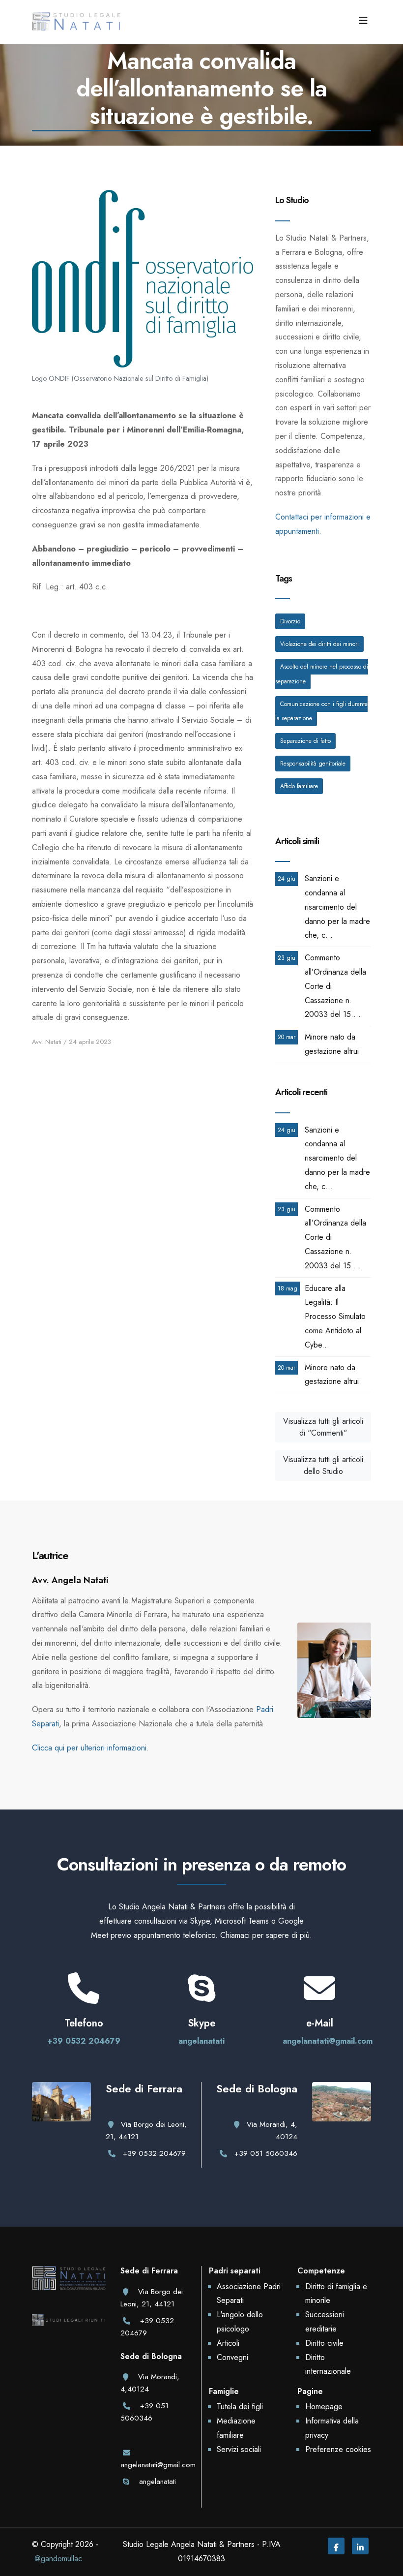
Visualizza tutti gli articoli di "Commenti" (323, 1427)
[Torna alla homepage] (69, 2289)
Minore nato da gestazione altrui (332, 1044)
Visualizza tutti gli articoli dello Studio (323, 1465)
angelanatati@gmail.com (328, 2041)
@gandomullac (58, 2559)
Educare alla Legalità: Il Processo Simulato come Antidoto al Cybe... (335, 1317)
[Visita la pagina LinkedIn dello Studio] (360, 2548)
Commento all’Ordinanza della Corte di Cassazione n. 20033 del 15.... (335, 986)
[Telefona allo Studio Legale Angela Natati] (84, 1997)
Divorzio (290, 621)
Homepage (324, 2407)
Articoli (228, 2343)
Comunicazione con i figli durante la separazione (321, 711)
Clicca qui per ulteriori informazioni (89, 1748)
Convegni (232, 2357)
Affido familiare (299, 786)
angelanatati (201, 2041)
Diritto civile (324, 2343)
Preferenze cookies (338, 2449)
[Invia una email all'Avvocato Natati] (319, 1997)
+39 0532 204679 (84, 2041)
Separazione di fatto (305, 741)
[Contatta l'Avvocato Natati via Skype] (201, 1997)
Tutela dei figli (240, 2407)
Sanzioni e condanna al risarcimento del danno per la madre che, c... (337, 907)
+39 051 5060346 (266, 2153)
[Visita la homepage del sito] (76, 21)
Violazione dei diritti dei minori (319, 644)
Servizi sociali (239, 2449)
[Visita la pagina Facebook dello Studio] (336, 2548)
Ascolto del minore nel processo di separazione (322, 674)
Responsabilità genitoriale (313, 764)
